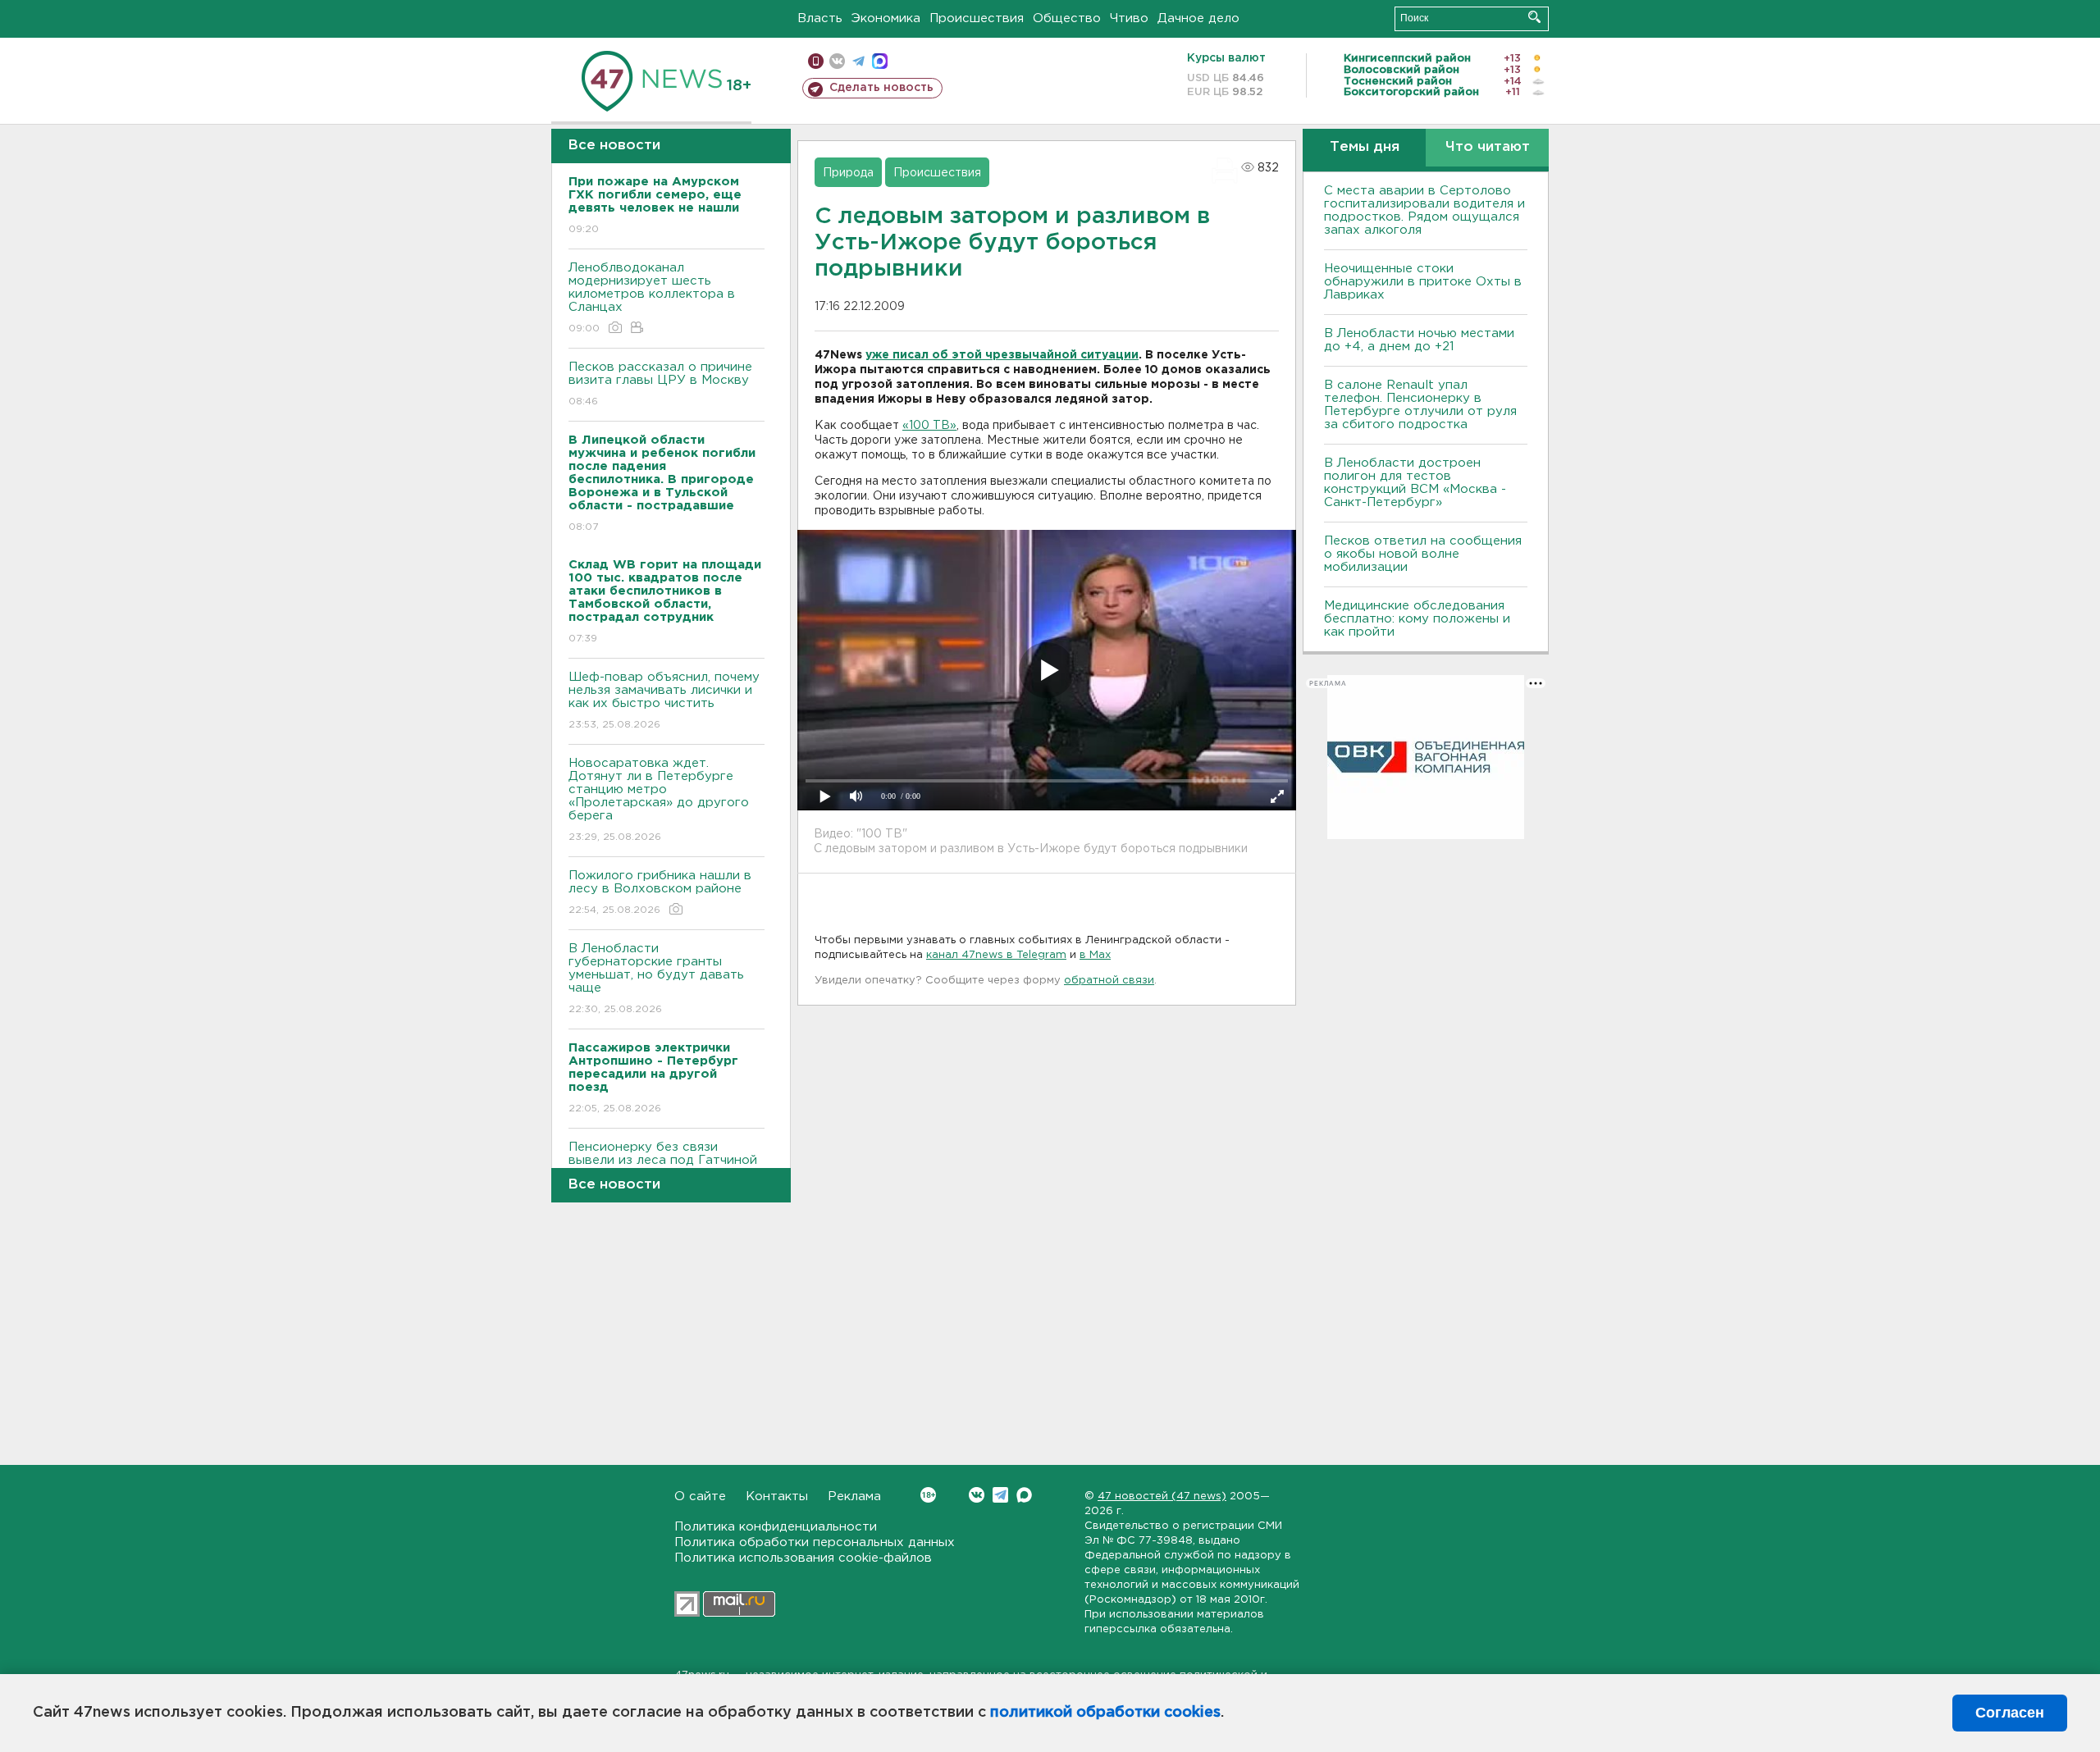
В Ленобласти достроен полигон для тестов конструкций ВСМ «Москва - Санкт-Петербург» (1415, 483)
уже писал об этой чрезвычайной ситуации (1002, 355)
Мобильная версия (816, 61)
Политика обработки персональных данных (815, 1542)
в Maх (1095, 955)
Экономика (886, 18)
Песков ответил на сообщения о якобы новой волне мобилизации (1423, 554)
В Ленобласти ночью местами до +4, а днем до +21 (1419, 340)
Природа (848, 173)
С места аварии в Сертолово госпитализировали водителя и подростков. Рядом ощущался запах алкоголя (1424, 210)
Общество (1067, 18)
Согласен (2010, 1713)
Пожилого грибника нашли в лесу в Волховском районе (660, 892)
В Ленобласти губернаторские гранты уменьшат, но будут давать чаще (656, 979)
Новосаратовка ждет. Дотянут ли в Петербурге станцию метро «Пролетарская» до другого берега (659, 800)
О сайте (700, 1496)
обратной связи (1109, 981)
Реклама (854, 1496)
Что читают (1488, 147)
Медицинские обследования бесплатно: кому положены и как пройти (1417, 619)
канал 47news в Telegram (996, 955)
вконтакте (837, 61)
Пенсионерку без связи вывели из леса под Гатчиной (663, 1164)
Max (1024, 1495)
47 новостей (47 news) (1162, 1496)
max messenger (880, 61)
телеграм (858, 61)
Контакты (777, 1496)
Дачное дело (1198, 18)
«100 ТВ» (929, 426)
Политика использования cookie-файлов (803, 1558)
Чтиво (1129, 18)
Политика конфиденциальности (776, 1527)
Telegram (1000, 1495)
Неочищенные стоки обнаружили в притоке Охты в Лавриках (1423, 282)
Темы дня (1365, 147)
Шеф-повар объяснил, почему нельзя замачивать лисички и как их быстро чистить (664, 700)
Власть (820, 18)
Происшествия (977, 18)
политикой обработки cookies (1105, 1713)
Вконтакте (977, 1495)
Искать (1534, 17)
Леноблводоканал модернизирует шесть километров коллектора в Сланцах (652, 298)
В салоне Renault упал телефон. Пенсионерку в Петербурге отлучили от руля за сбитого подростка (1420, 405)
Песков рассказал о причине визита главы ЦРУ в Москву (660, 384)
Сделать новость (881, 88)
